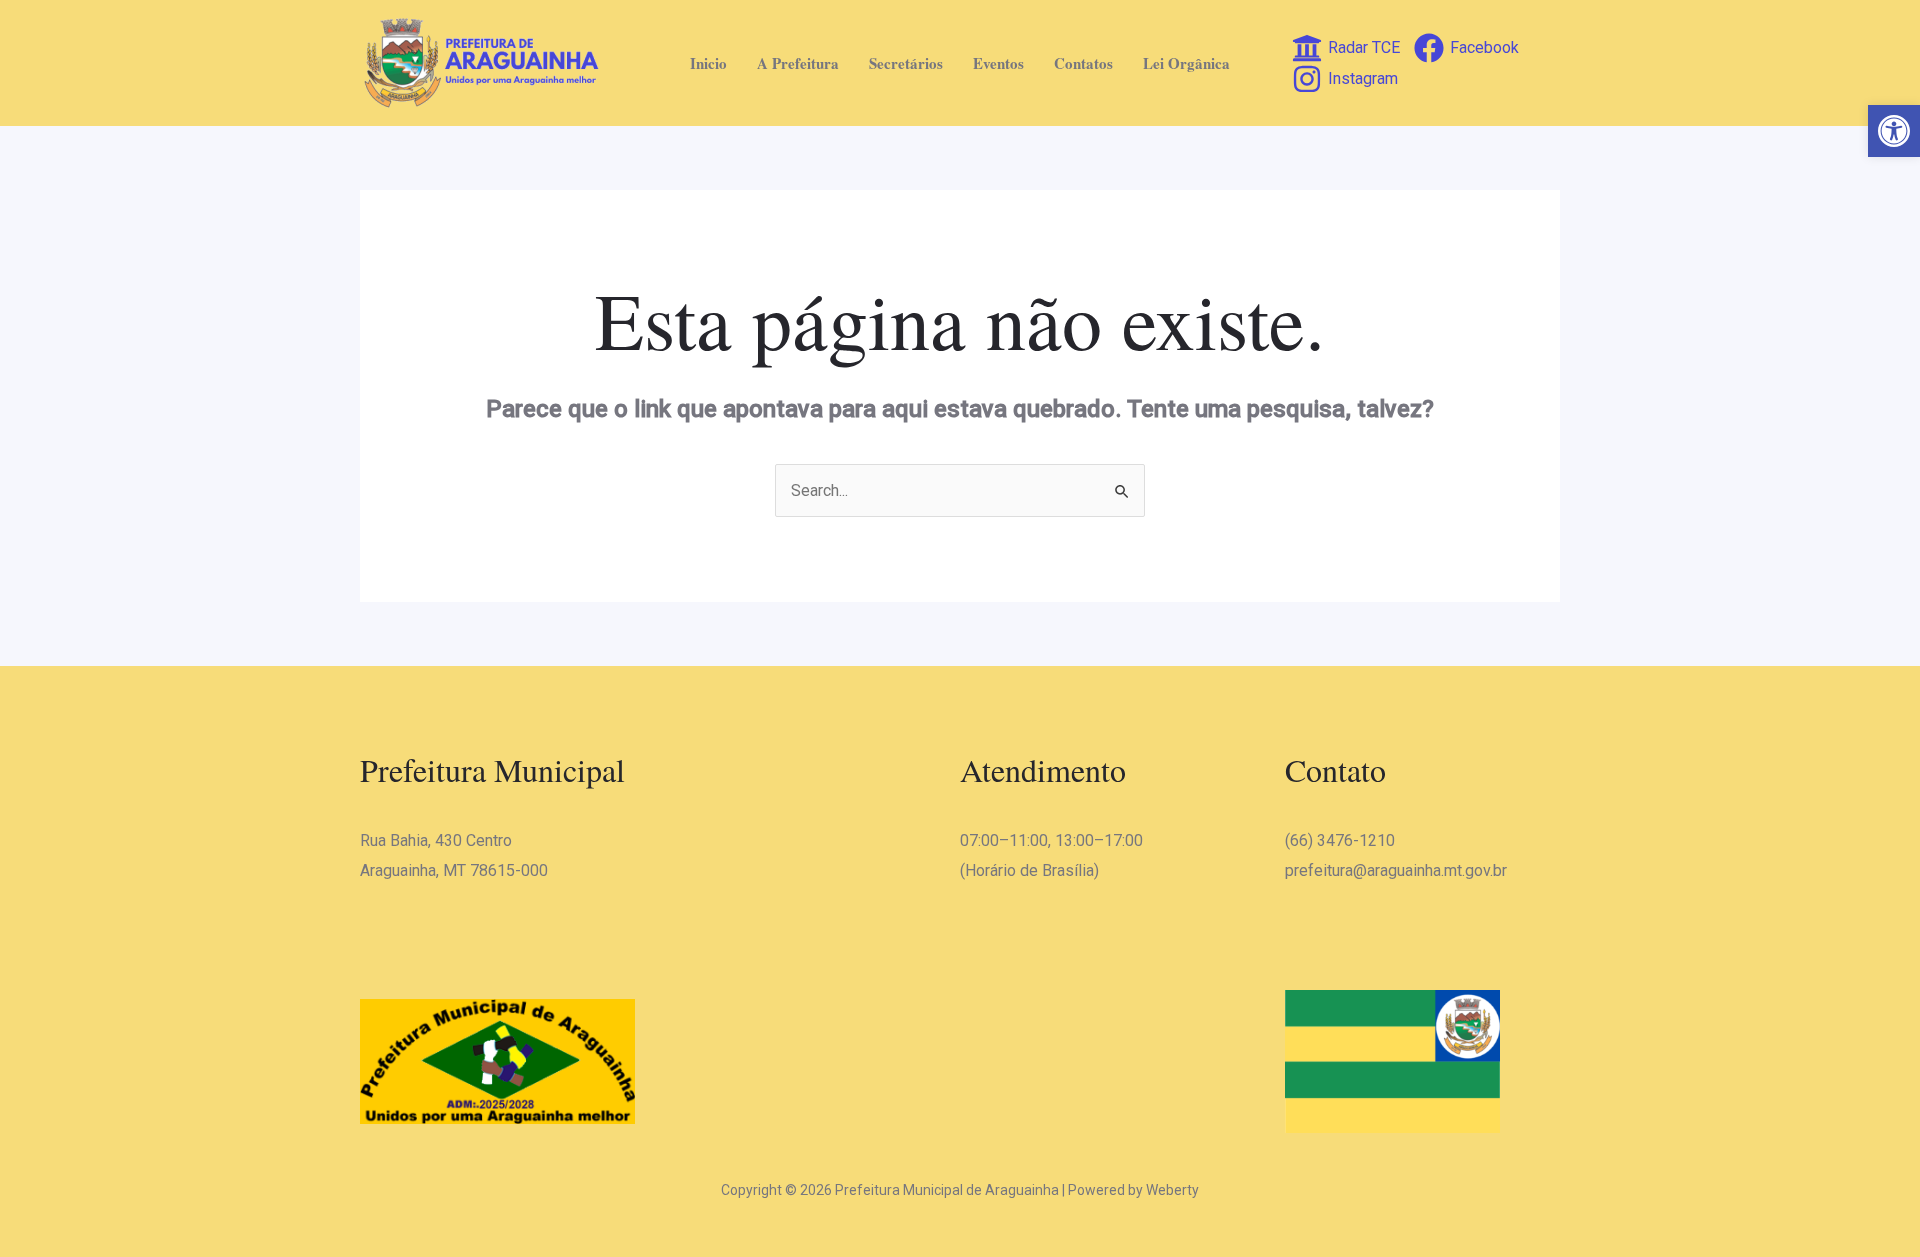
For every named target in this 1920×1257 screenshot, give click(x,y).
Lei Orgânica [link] (1186, 63)
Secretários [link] (906, 63)
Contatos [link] (1083, 63)
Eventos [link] (998, 63)
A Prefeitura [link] (798, 63)
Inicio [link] (708, 63)
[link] (1894, 131)
